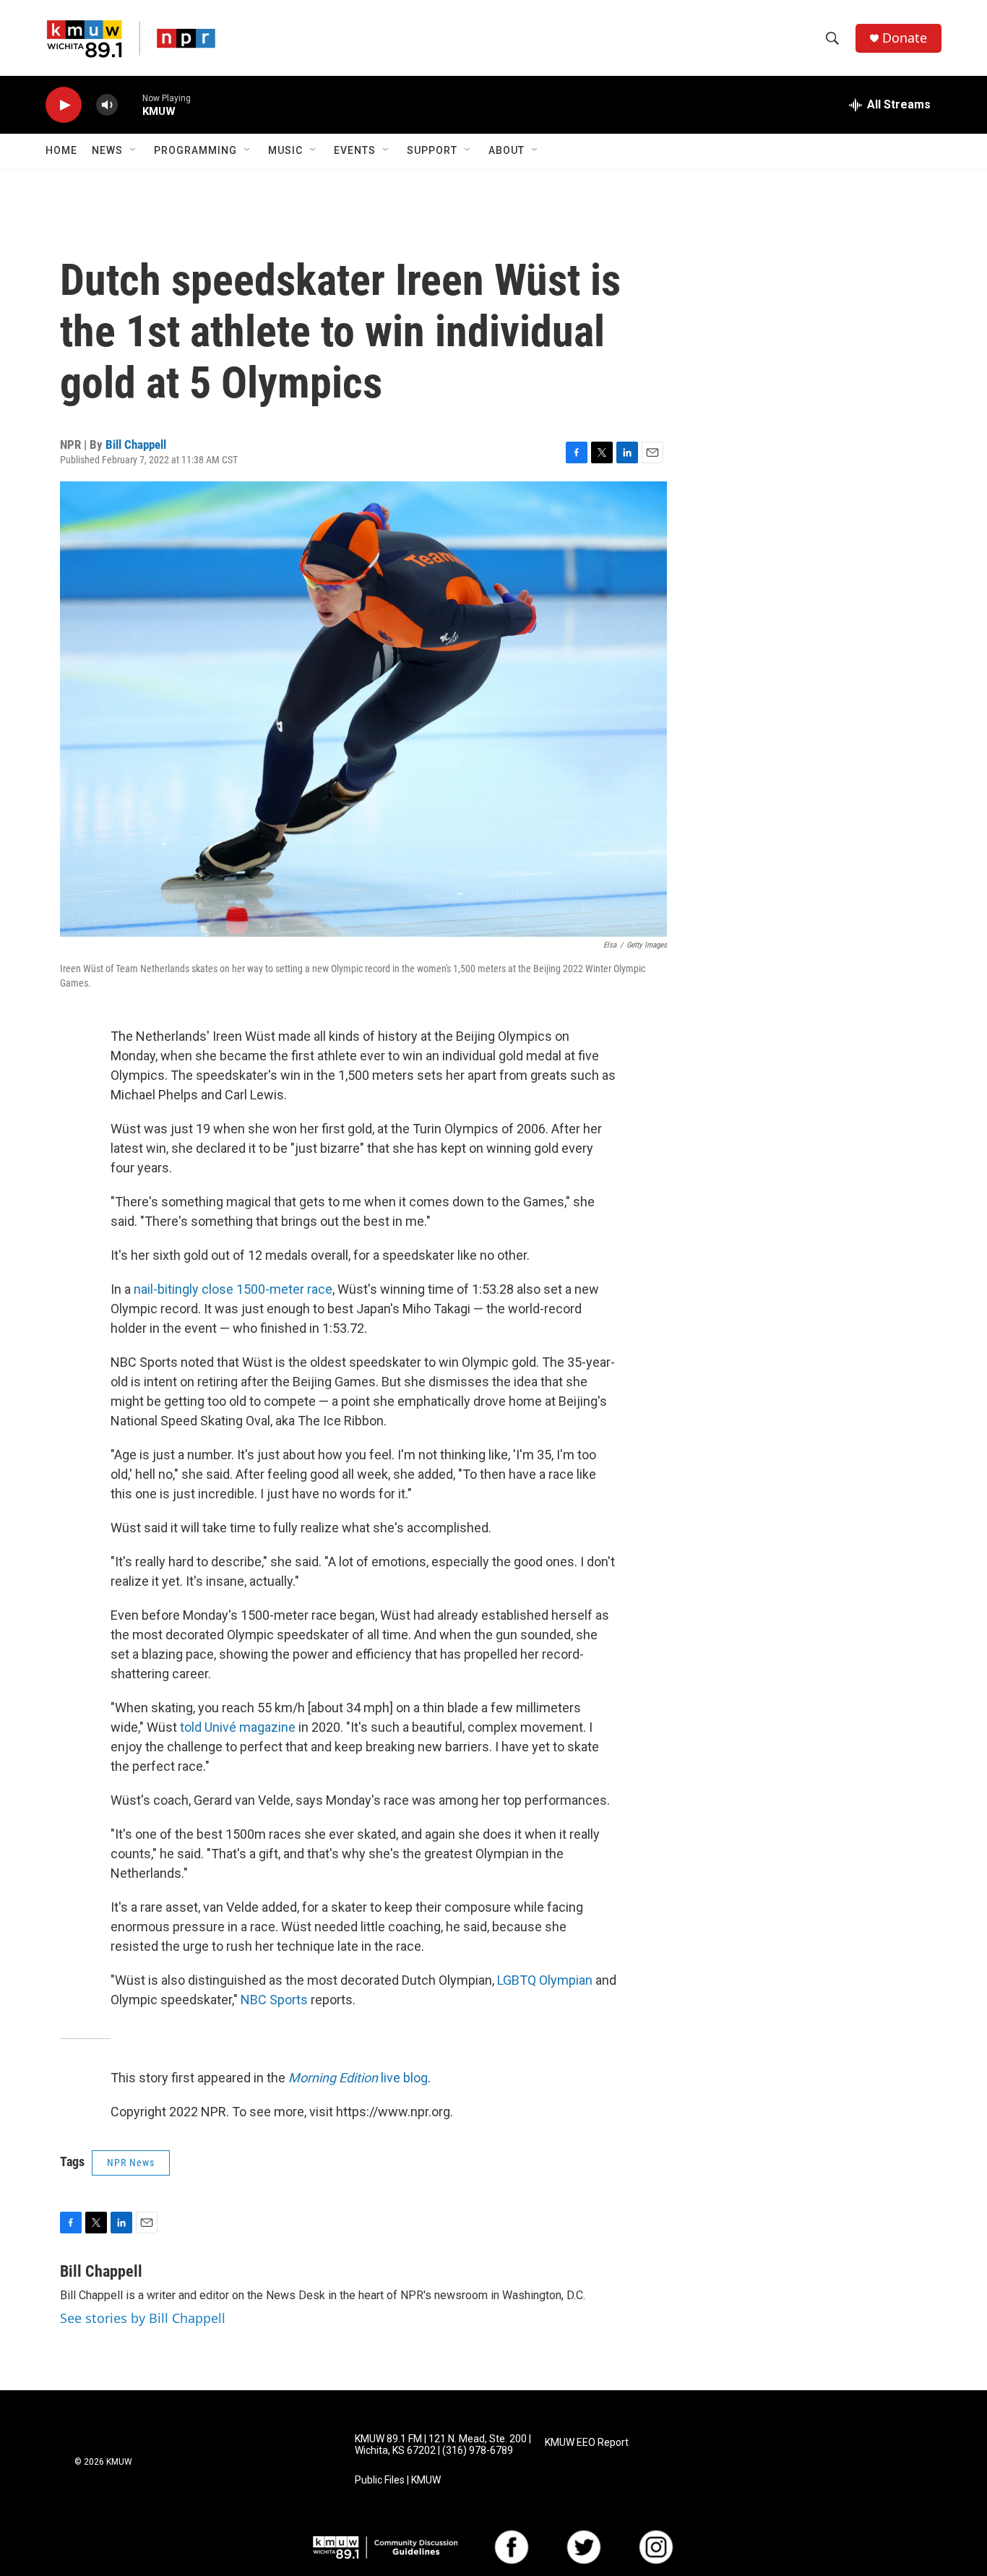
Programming (195, 150)
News (107, 150)
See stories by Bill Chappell (143, 2318)
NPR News (131, 2163)
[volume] (107, 105)
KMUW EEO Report (587, 2443)
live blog (358, 2078)
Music (285, 150)
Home (61, 150)
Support (432, 150)
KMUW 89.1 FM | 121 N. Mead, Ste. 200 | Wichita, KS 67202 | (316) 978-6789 (443, 2445)
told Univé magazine (238, 1727)
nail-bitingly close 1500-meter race (233, 1289)
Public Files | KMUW (398, 2480)
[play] (64, 105)
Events (355, 150)
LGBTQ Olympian (545, 1980)
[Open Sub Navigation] (134, 150)
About (507, 150)
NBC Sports (274, 2000)
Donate (905, 38)
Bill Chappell (136, 445)
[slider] (130, 104)
